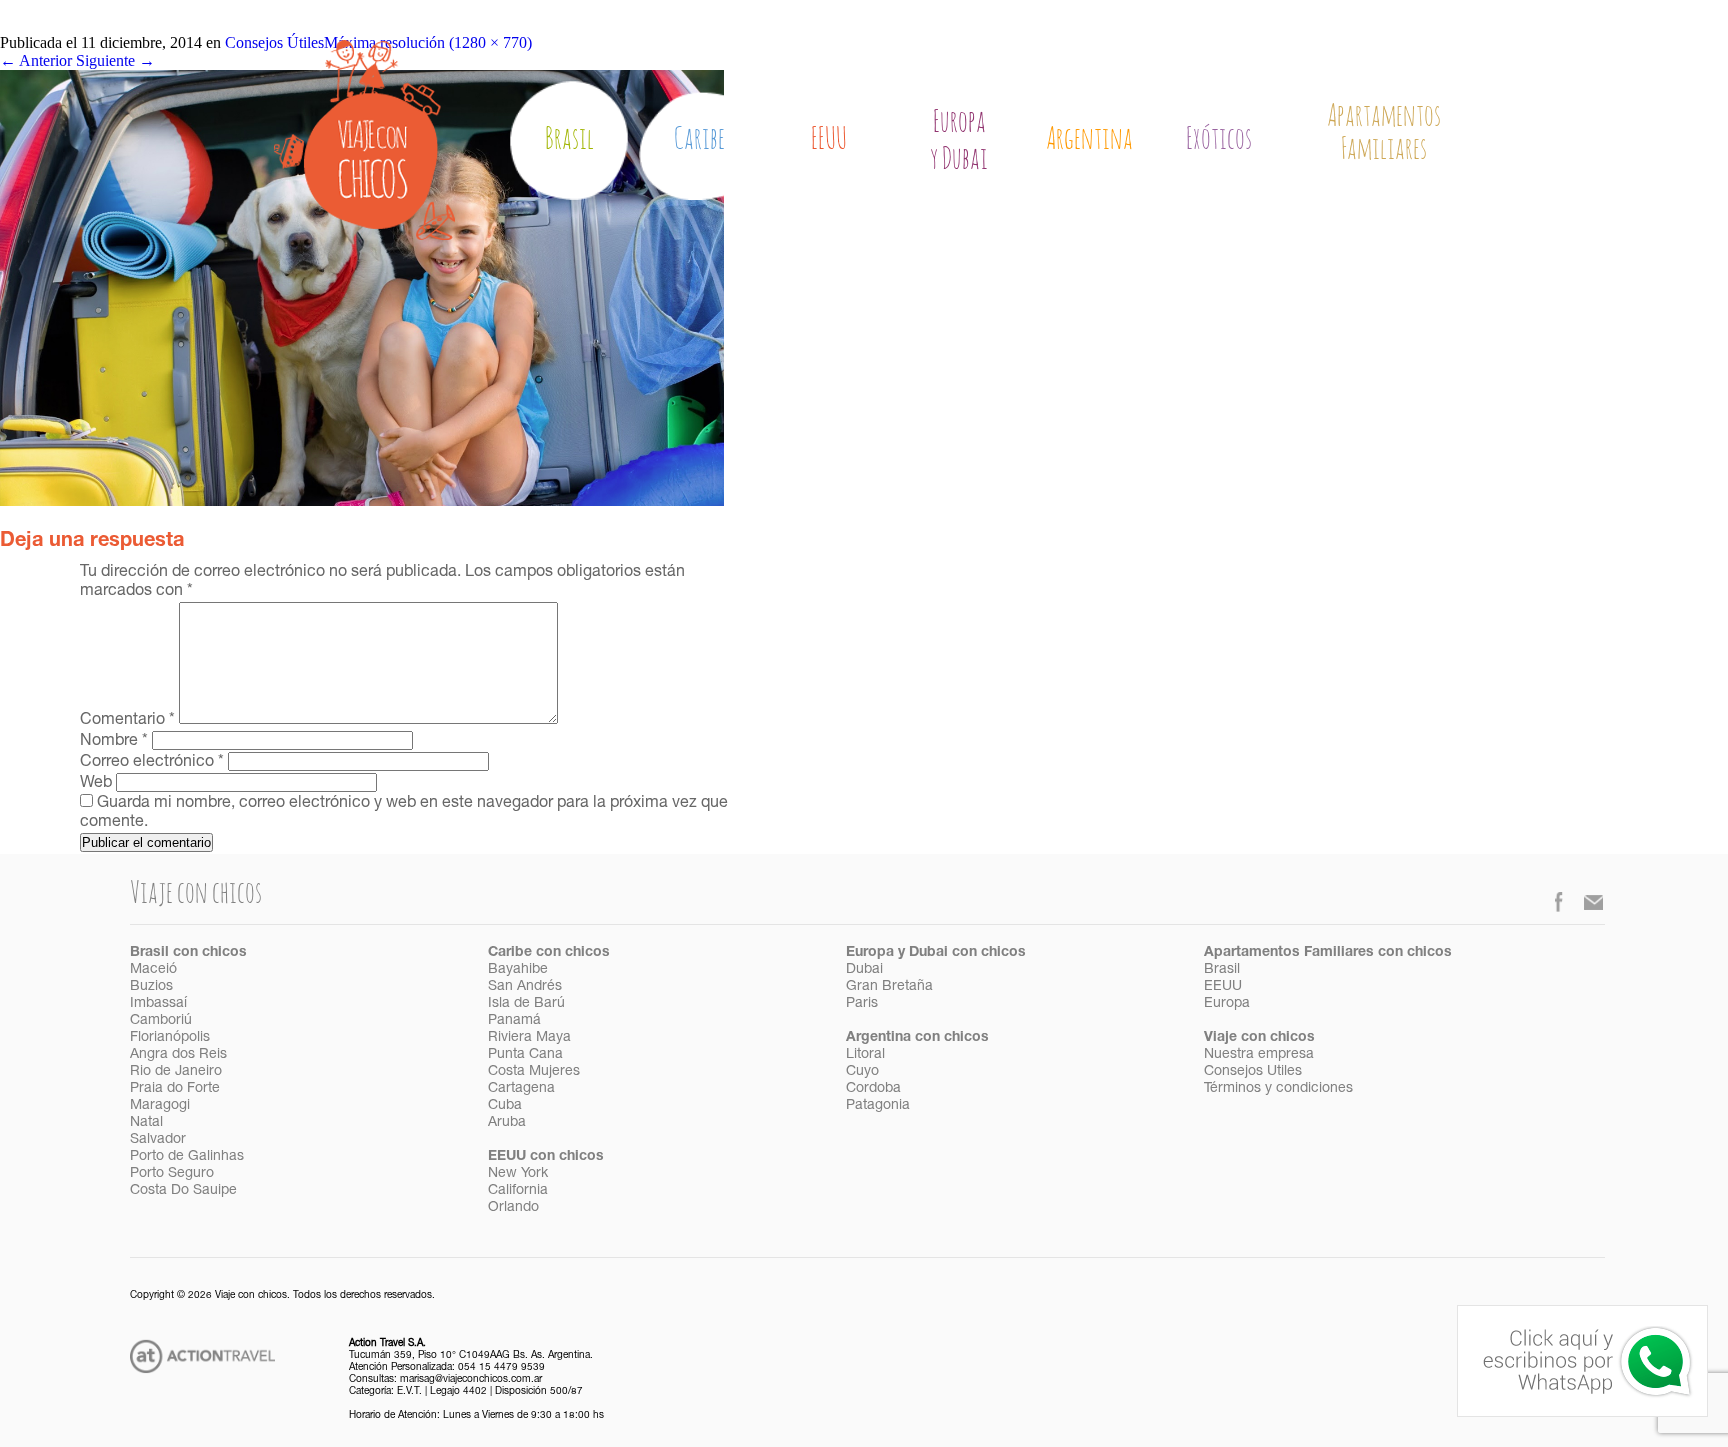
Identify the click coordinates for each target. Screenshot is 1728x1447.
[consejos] (362, 500)
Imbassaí (158, 1004)
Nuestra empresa (1259, 1055)
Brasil (569, 140)
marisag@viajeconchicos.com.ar (471, 1380)
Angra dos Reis (178, 1055)
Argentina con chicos (917, 1038)
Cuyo (862, 1072)
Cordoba (873, 1089)
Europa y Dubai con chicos (936, 953)
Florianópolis (170, 1038)
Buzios (151, 987)
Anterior (36, 60)
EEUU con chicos (546, 1157)
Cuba (505, 1106)
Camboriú (161, 1021)
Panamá (514, 1021)
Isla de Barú (526, 1004)
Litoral (865, 1055)
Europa (1227, 1004)
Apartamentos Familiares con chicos (1328, 953)
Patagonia (878, 1106)
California (518, 1191)
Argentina (1089, 140)
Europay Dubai (959, 141)
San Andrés (525, 987)
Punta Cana (525, 1055)
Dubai (864, 970)
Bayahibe (518, 970)
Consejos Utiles (1253, 1072)
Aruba (507, 1123)
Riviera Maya (529, 1038)
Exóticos (1219, 140)
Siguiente (115, 60)
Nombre (114, 742)
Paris (862, 1004)
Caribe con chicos (549, 953)
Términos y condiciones (1278, 1089)
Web (96, 784)
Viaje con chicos (1259, 1038)
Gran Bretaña (889, 987)
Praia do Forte (175, 1089)
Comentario (127, 721)
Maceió (153, 970)
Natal (146, 1123)
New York (518, 1174)
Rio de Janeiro (176, 1072)
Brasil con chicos (188, 953)
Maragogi (160, 1106)
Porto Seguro (172, 1174)
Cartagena (521, 1089)
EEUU (829, 140)
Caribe (699, 140)
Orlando (513, 1208)
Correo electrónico (152, 763)
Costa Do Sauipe (183, 1191)
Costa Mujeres (534, 1072)
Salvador (158, 1140)
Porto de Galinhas (187, 1157)
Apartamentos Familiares (1384, 133)
